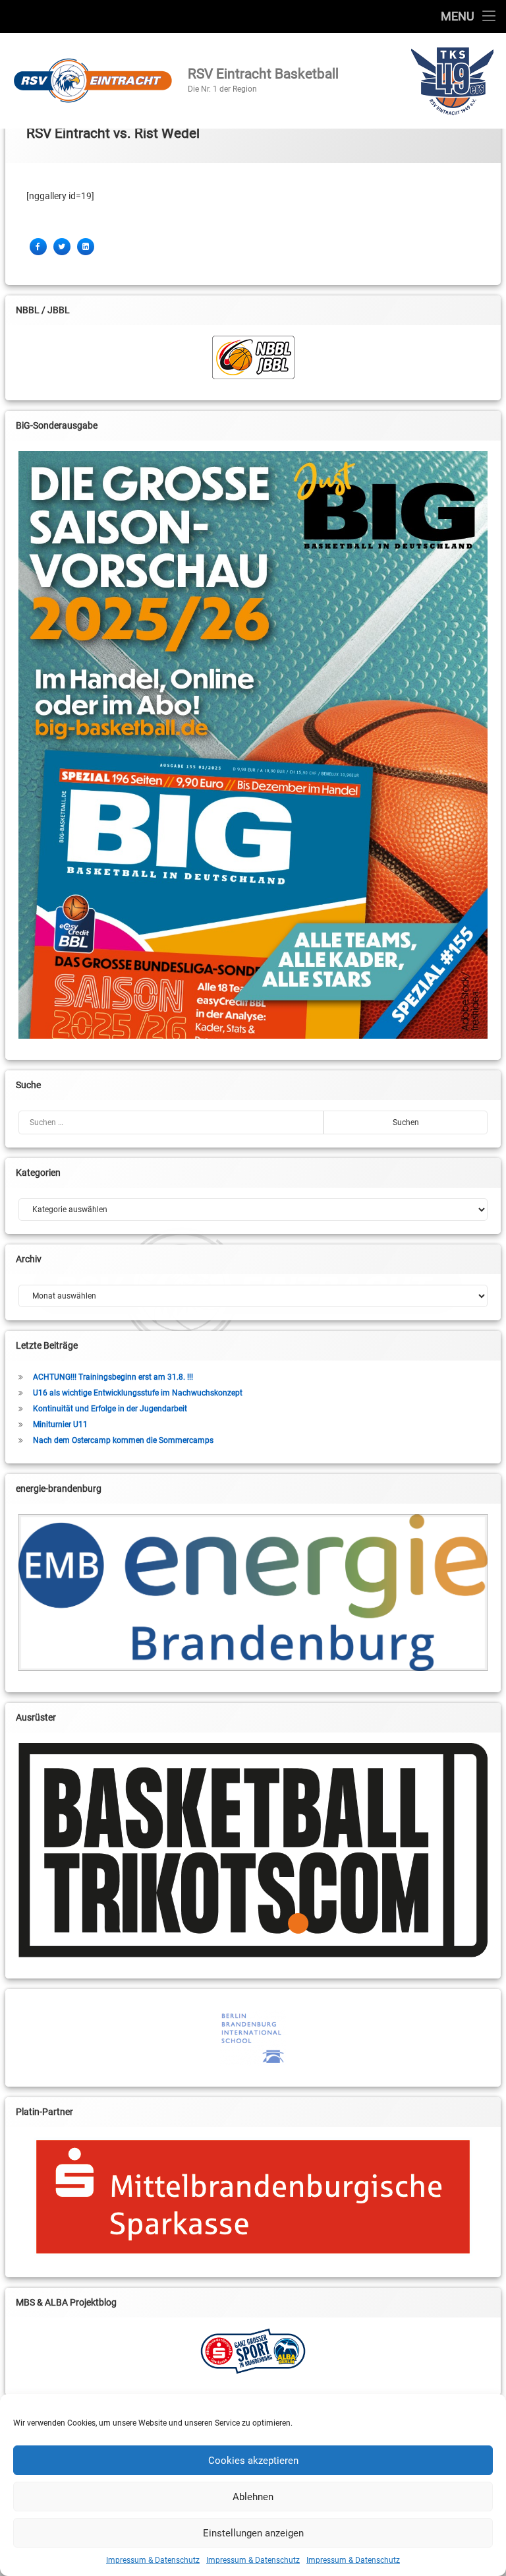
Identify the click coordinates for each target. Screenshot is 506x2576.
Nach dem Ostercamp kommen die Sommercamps (123, 1440)
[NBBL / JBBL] (253, 357)
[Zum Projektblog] (253, 2351)
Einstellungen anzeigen (253, 2533)
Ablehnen (253, 2497)
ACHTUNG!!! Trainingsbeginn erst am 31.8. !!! (113, 1377)
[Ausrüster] (253, 1850)
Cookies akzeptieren (253, 2461)
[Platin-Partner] (253, 2197)
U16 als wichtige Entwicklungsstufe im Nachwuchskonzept (138, 1393)
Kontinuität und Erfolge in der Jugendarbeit (110, 1409)
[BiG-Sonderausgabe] (253, 745)
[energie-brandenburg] (253, 1593)
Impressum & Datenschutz (153, 2560)
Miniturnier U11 (60, 1425)
